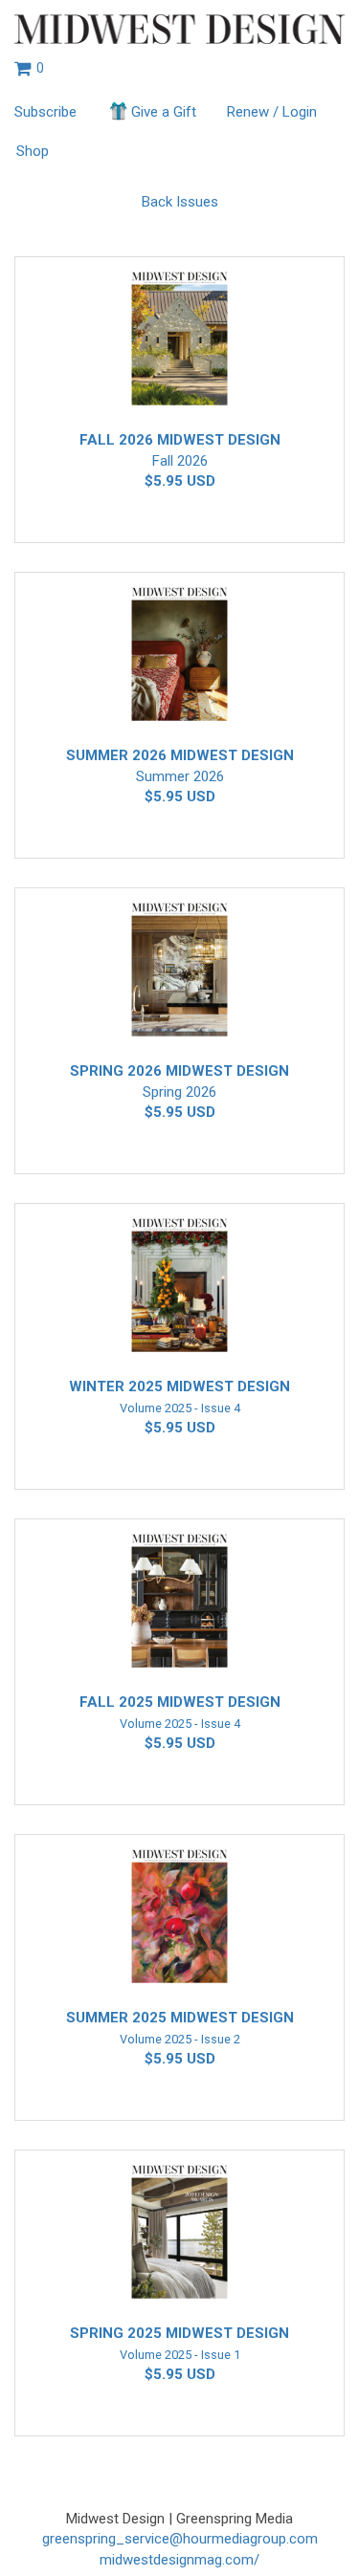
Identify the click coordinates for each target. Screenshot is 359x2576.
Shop (33, 151)
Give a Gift (164, 112)
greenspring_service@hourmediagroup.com (180, 2539)
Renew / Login (272, 112)
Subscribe (45, 112)
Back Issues (180, 202)
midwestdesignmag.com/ (179, 2560)
